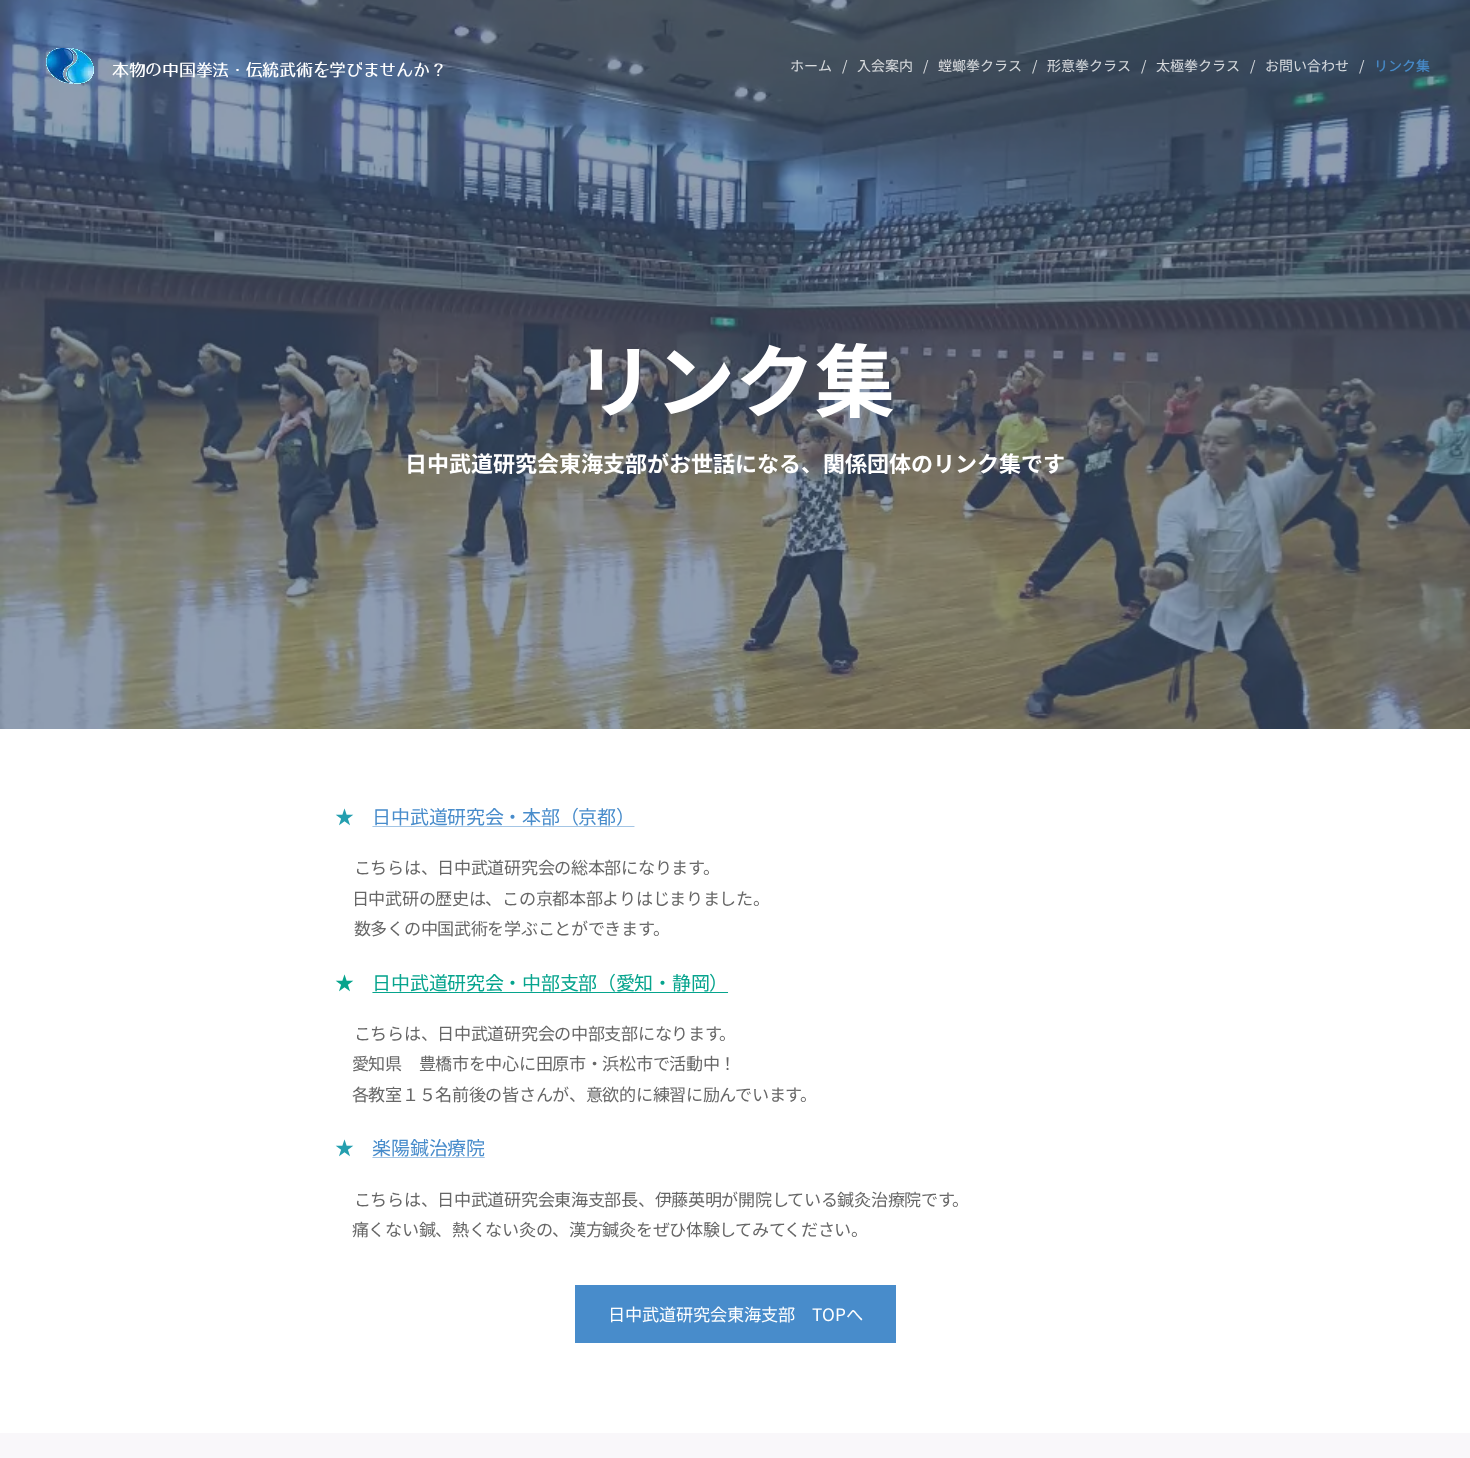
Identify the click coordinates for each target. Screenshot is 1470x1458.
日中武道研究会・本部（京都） (503, 815)
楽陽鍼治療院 (428, 1146)
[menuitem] (816, 65)
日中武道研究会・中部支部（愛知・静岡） (550, 981)
